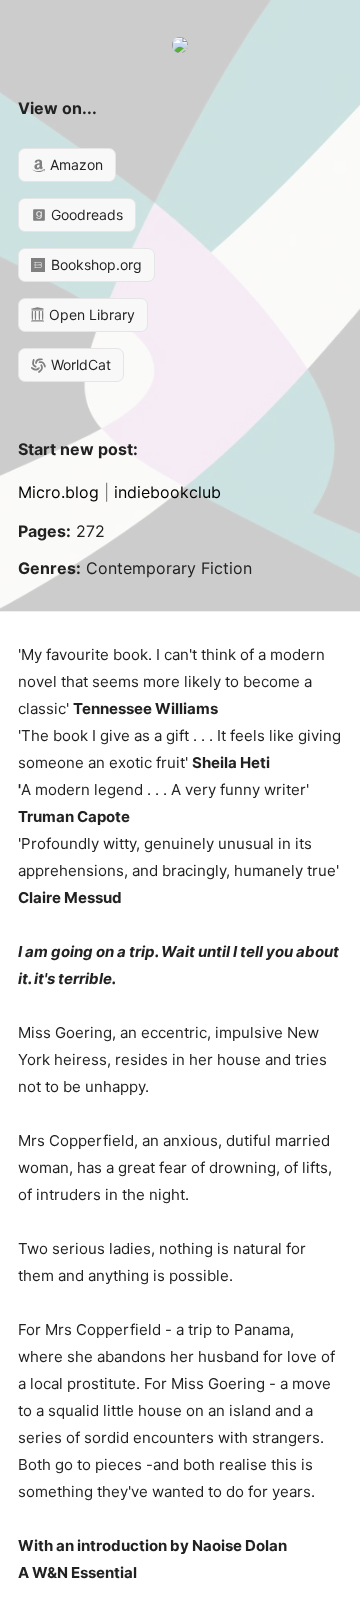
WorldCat (79, 364)
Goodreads (85, 214)
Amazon (74, 164)
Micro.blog (58, 492)
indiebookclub (167, 492)
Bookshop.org (94, 264)
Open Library (90, 314)
